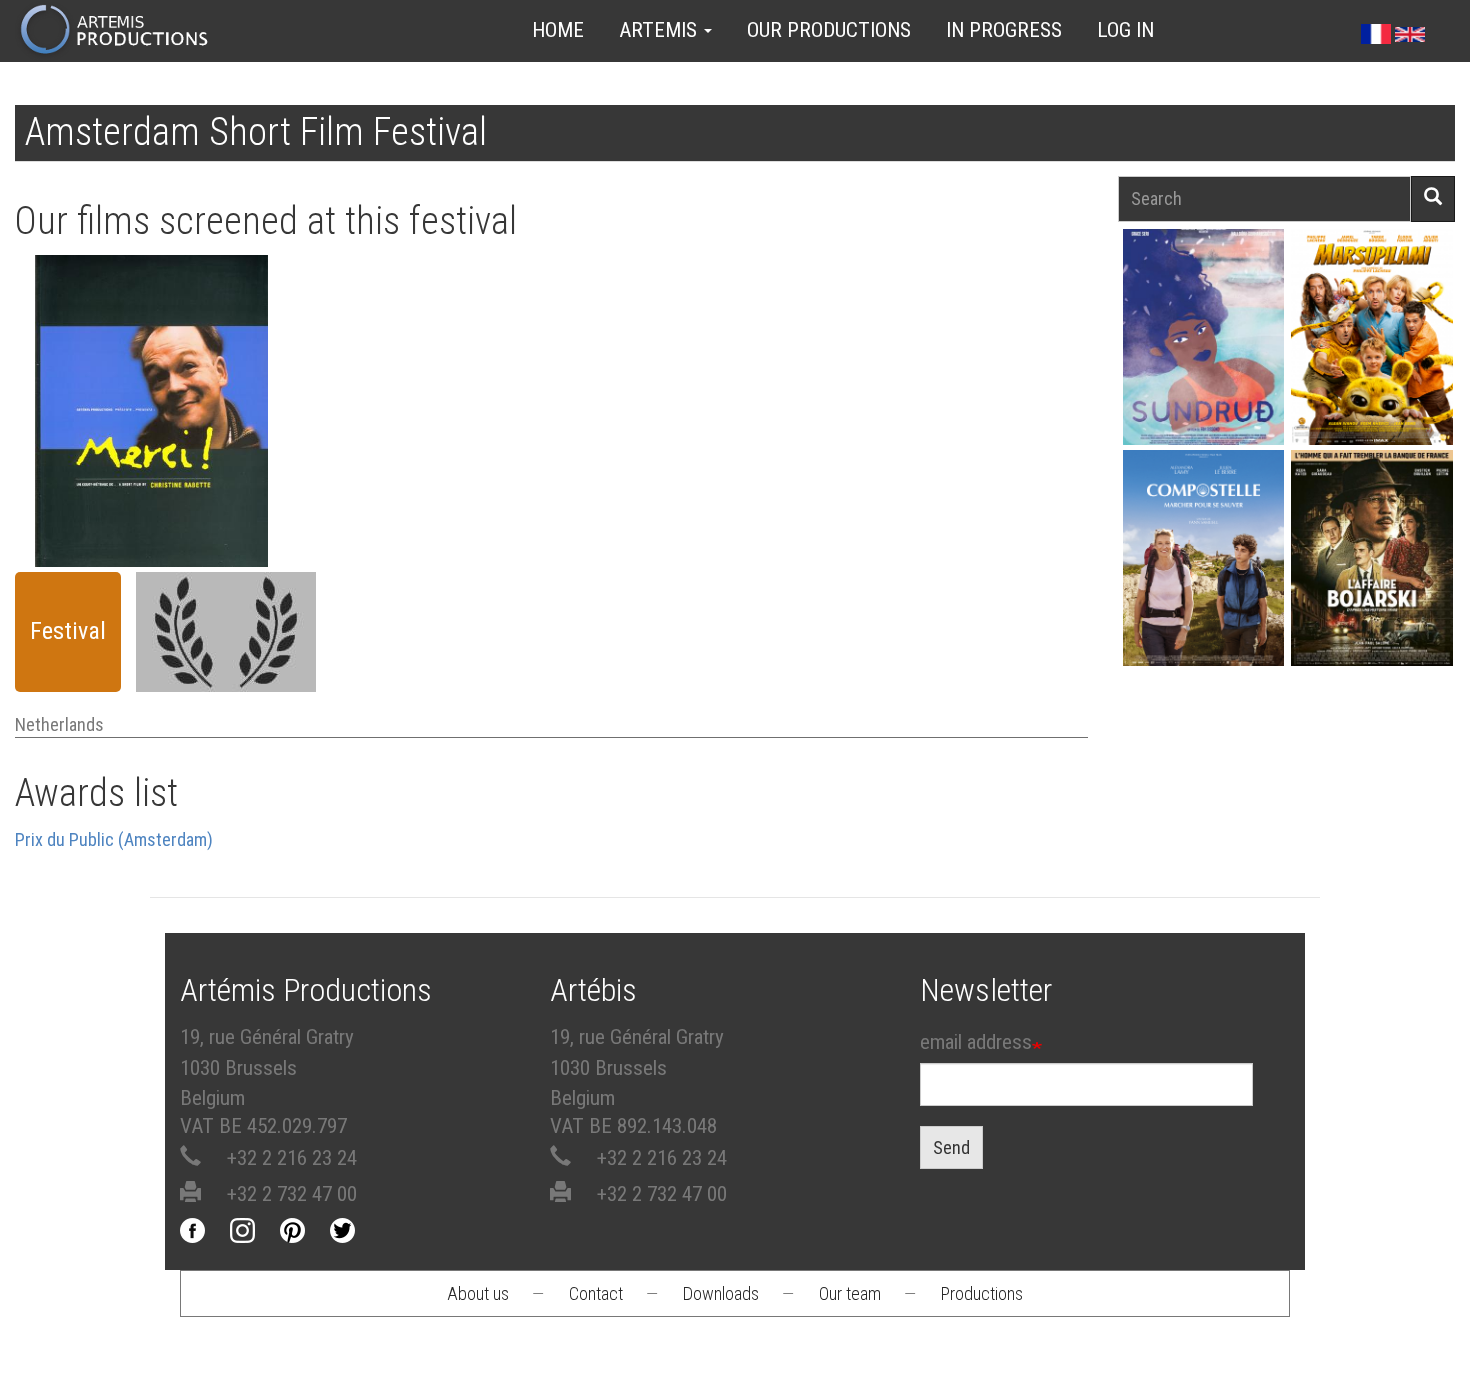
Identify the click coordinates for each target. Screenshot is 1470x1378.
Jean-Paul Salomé (1372, 577)
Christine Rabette (151, 383)
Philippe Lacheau (1372, 356)
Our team (850, 1293)
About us (478, 1293)
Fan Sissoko (1203, 336)
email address (976, 1042)
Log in (1125, 30)
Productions (982, 1293)
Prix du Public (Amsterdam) (114, 839)
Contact (596, 1293)
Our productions (829, 30)
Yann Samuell (1203, 577)
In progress (1004, 30)
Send (951, 1147)
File (158, 328)
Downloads (721, 1293)
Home (558, 30)
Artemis (660, 30)
